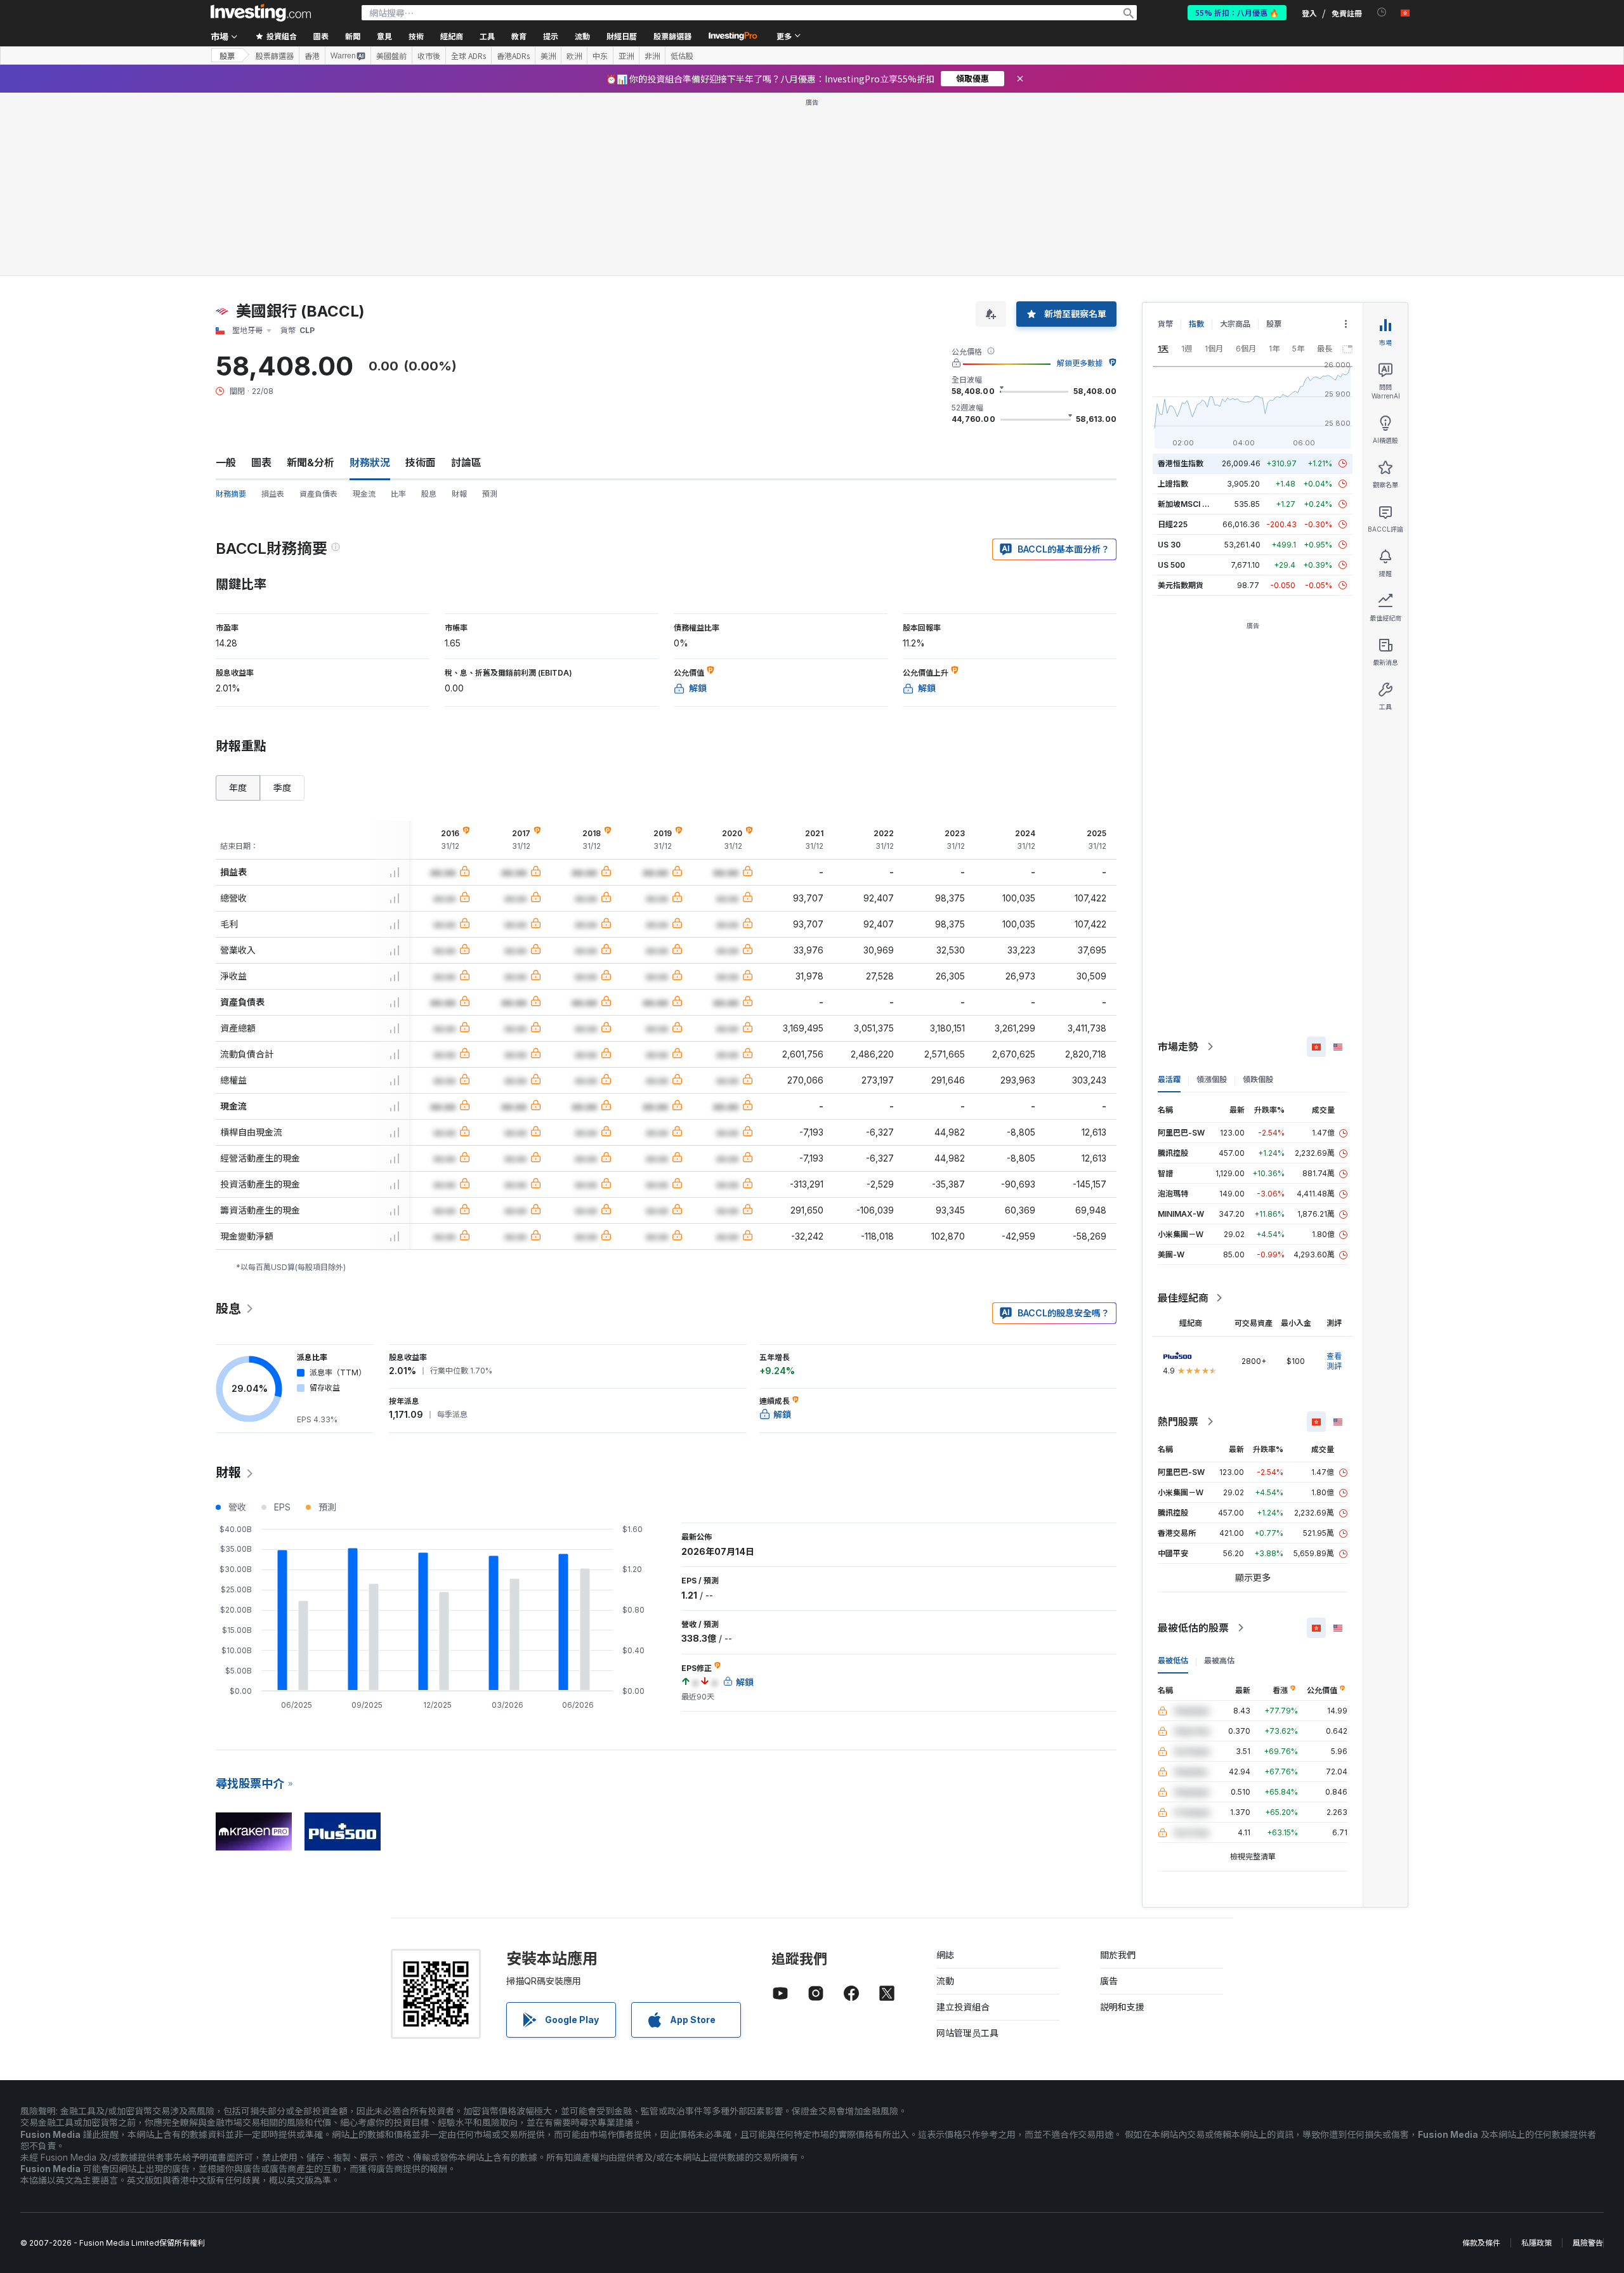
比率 (398, 494)
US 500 (1171, 565)
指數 (1196, 324)
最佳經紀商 (1183, 1298)
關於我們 (1118, 1955)
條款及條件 (1481, 2243)
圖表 (261, 462)
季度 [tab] (282, 788)
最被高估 (1219, 1661)
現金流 (364, 494)
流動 (945, 1981)
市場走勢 (1178, 1047)
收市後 (429, 56)
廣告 (1109, 1981)
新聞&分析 (311, 462)
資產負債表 (318, 494)
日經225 (1173, 524)
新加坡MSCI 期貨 (1188, 504)
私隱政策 (1536, 2243)
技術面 (421, 462)
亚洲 (626, 56)
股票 (227, 56)
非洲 (652, 56)
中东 (600, 56)
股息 (429, 494)
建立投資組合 (963, 2007)
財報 (459, 494)
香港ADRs (513, 56)
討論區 (466, 462)
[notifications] (1382, 12)
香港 (312, 56)
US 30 (1169, 545)
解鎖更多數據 (1080, 363)
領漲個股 (1212, 1079)
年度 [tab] (238, 788)
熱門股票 (1178, 1422)
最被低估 (1173, 1661)
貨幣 (1165, 324)
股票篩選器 (672, 36)
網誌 (945, 1955)
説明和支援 (1122, 2007)
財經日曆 (622, 36)
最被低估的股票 (1193, 1628)
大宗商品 (1235, 324)
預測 (490, 494)
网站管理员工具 (967, 2033)
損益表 (273, 494)
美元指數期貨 (1181, 585)
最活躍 (1169, 1079)
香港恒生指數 (1181, 463)
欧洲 (574, 56)
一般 (226, 462)
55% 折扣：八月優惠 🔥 (1237, 12)
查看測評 (1334, 1361)
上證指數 (1173, 484)
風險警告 (1588, 2243)
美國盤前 (391, 56)
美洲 (548, 56)
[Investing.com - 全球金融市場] (261, 13)
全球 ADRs (468, 56)
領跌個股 (1258, 1079)
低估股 (682, 56)
